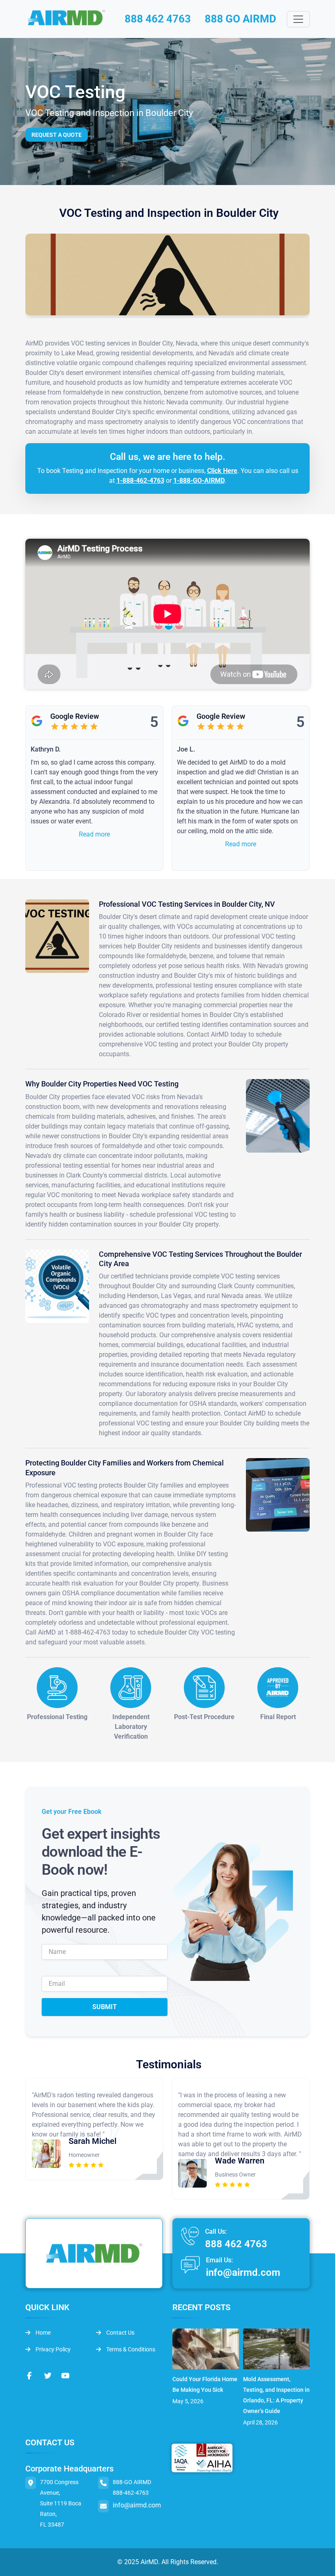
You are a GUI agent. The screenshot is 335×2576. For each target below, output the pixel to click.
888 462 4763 (158, 19)
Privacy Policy (52, 2349)
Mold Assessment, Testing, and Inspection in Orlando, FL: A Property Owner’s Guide (276, 2395)
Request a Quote (57, 135)
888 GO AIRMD (240, 19)
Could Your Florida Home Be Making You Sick (205, 2384)
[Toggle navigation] (298, 19)
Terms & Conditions (130, 2349)
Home (42, 2333)
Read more (94, 834)
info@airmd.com (243, 2273)
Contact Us (120, 2333)
